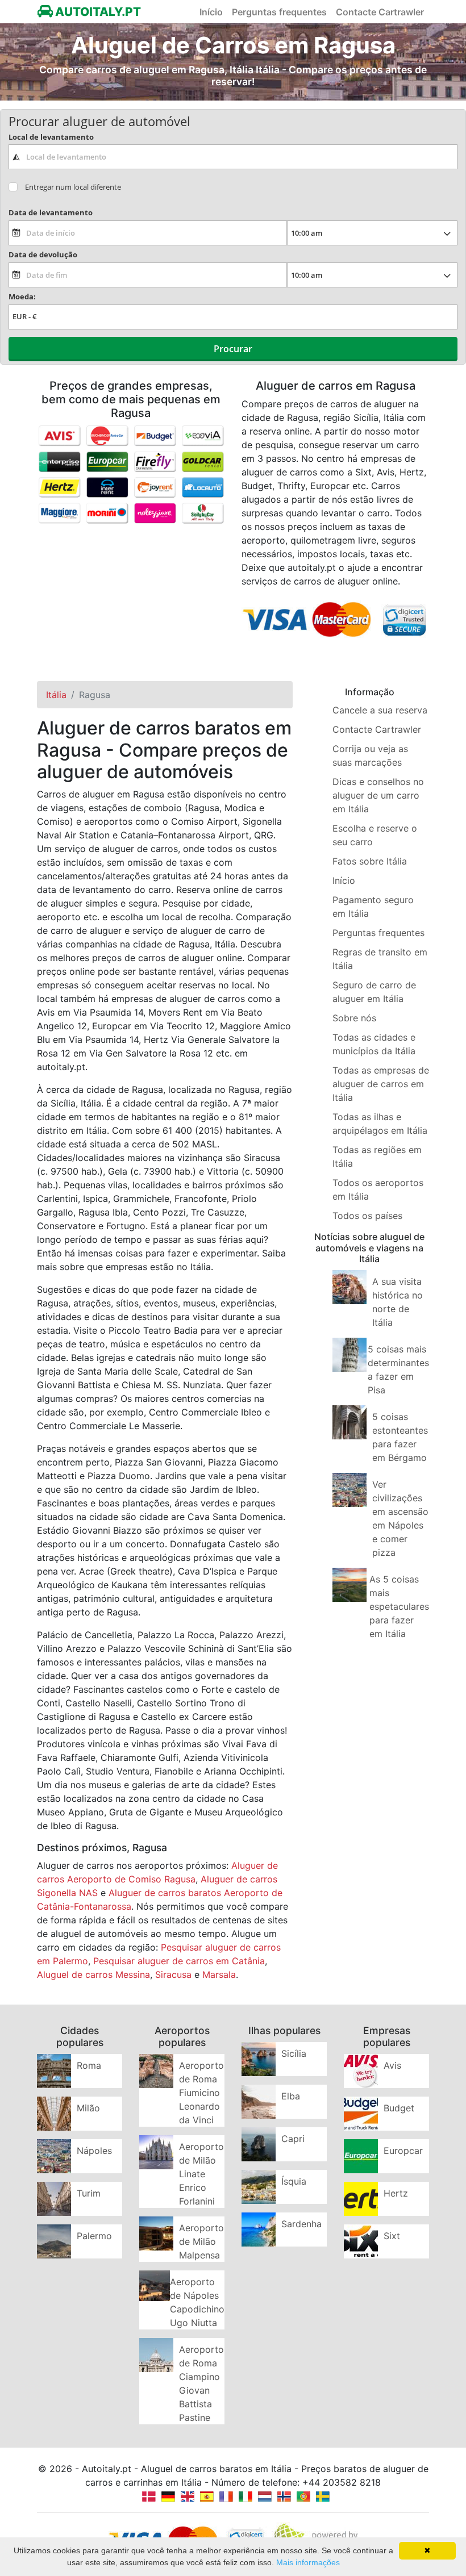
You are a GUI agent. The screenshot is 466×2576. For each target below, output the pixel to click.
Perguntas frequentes (279, 12)
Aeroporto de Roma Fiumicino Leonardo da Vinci (201, 2093)
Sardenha (301, 2224)
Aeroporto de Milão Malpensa (201, 2241)
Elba (291, 2096)
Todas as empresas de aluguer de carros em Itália (381, 1084)
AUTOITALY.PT (97, 12)
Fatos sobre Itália (370, 861)
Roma (89, 2065)
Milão (88, 2108)
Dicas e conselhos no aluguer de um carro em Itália (378, 795)
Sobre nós (354, 1018)
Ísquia (294, 2181)
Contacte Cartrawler (380, 12)
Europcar (403, 2151)
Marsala (219, 1974)
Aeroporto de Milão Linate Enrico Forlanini (201, 2174)
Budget (399, 2108)
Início (211, 12)
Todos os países (367, 1216)
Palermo (94, 2236)
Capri (293, 2139)
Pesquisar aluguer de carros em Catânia (179, 1961)
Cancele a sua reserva (380, 710)
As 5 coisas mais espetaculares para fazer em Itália (399, 1606)
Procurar (233, 349)
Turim (89, 2193)
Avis (392, 2065)
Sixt (392, 2236)
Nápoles (94, 2151)
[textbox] (233, 157)
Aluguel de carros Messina (93, 1974)
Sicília (294, 2053)
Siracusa (173, 1974)
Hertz (396, 2193)
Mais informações (308, 2562)
